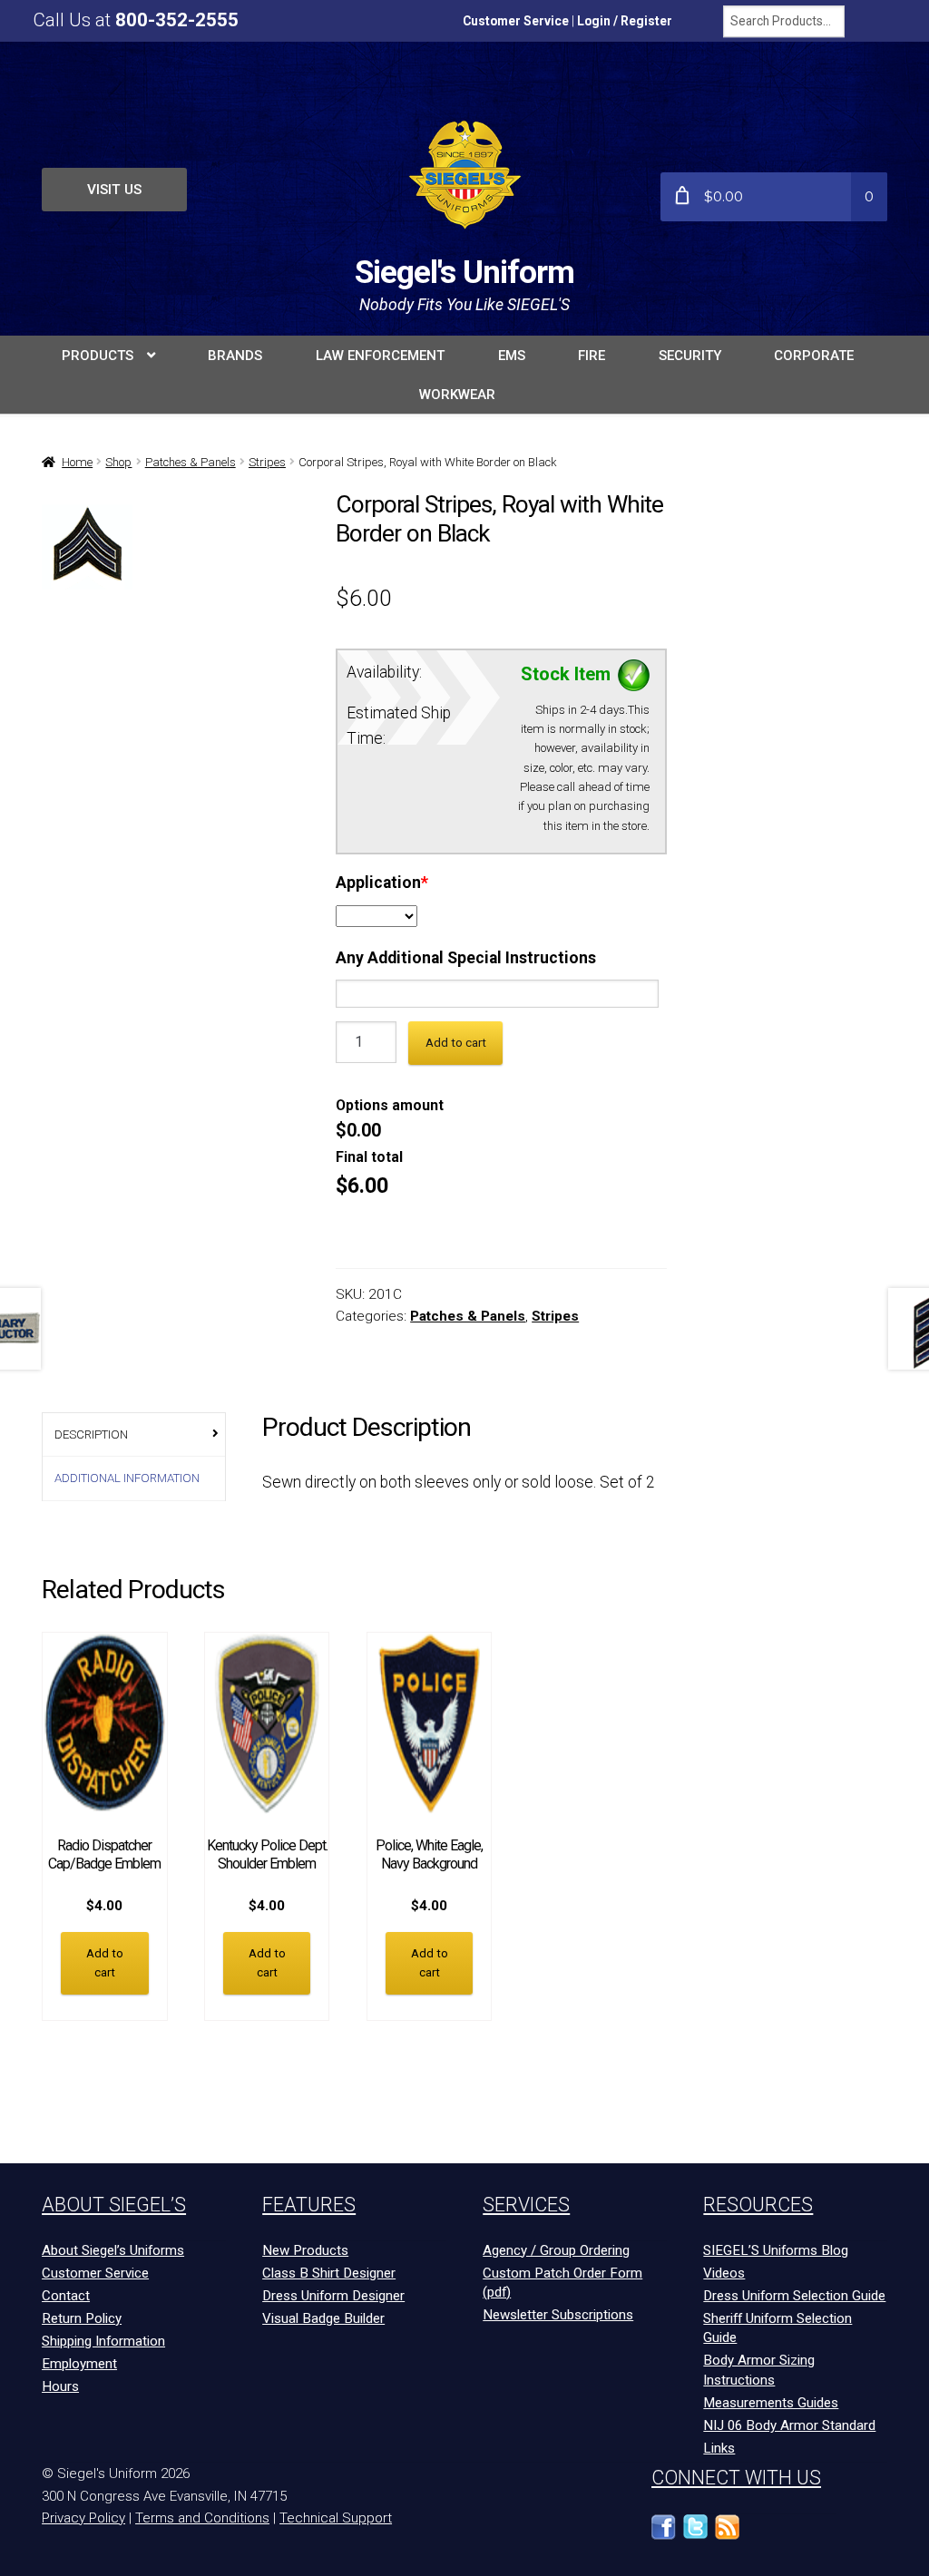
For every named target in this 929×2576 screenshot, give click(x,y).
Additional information (127, 1478)
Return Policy (82, 2318)
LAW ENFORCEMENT (380, 356)
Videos (724, 2273)
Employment (79, 2364)
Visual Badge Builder (323, 2318)
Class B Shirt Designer (329, 2273)
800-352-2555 (177, 20)
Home (77, 462)
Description (91, 1434)
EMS (512, 356)
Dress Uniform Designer (333, 2296)
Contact (66, 2296)
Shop (118, 462)
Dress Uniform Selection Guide (794, 2296)
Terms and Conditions (202, 2518)
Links (719, 2448)
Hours (60, 2386)
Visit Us (114, 190)
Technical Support (336, 2518)
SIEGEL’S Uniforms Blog (776, 2250)
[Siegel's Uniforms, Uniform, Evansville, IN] (791, 2536)
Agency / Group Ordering (556, 2250)
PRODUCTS (98, 356)
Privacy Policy (83, 2518)
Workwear (457, 395)
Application (382, 883)
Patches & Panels (191, 462)
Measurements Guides (771, 2403)
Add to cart (456, 1043)
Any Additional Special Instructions (466, 958)
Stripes (267, 462)
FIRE (592, 356)
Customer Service (516, 21)
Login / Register (625, 21)
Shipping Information (103, 2341)
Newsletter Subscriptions (558, 2315)
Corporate (814, 356)
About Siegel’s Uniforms (113, 2250)
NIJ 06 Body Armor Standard (789, 2425)
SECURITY (690, 356)
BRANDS (235, 356)
